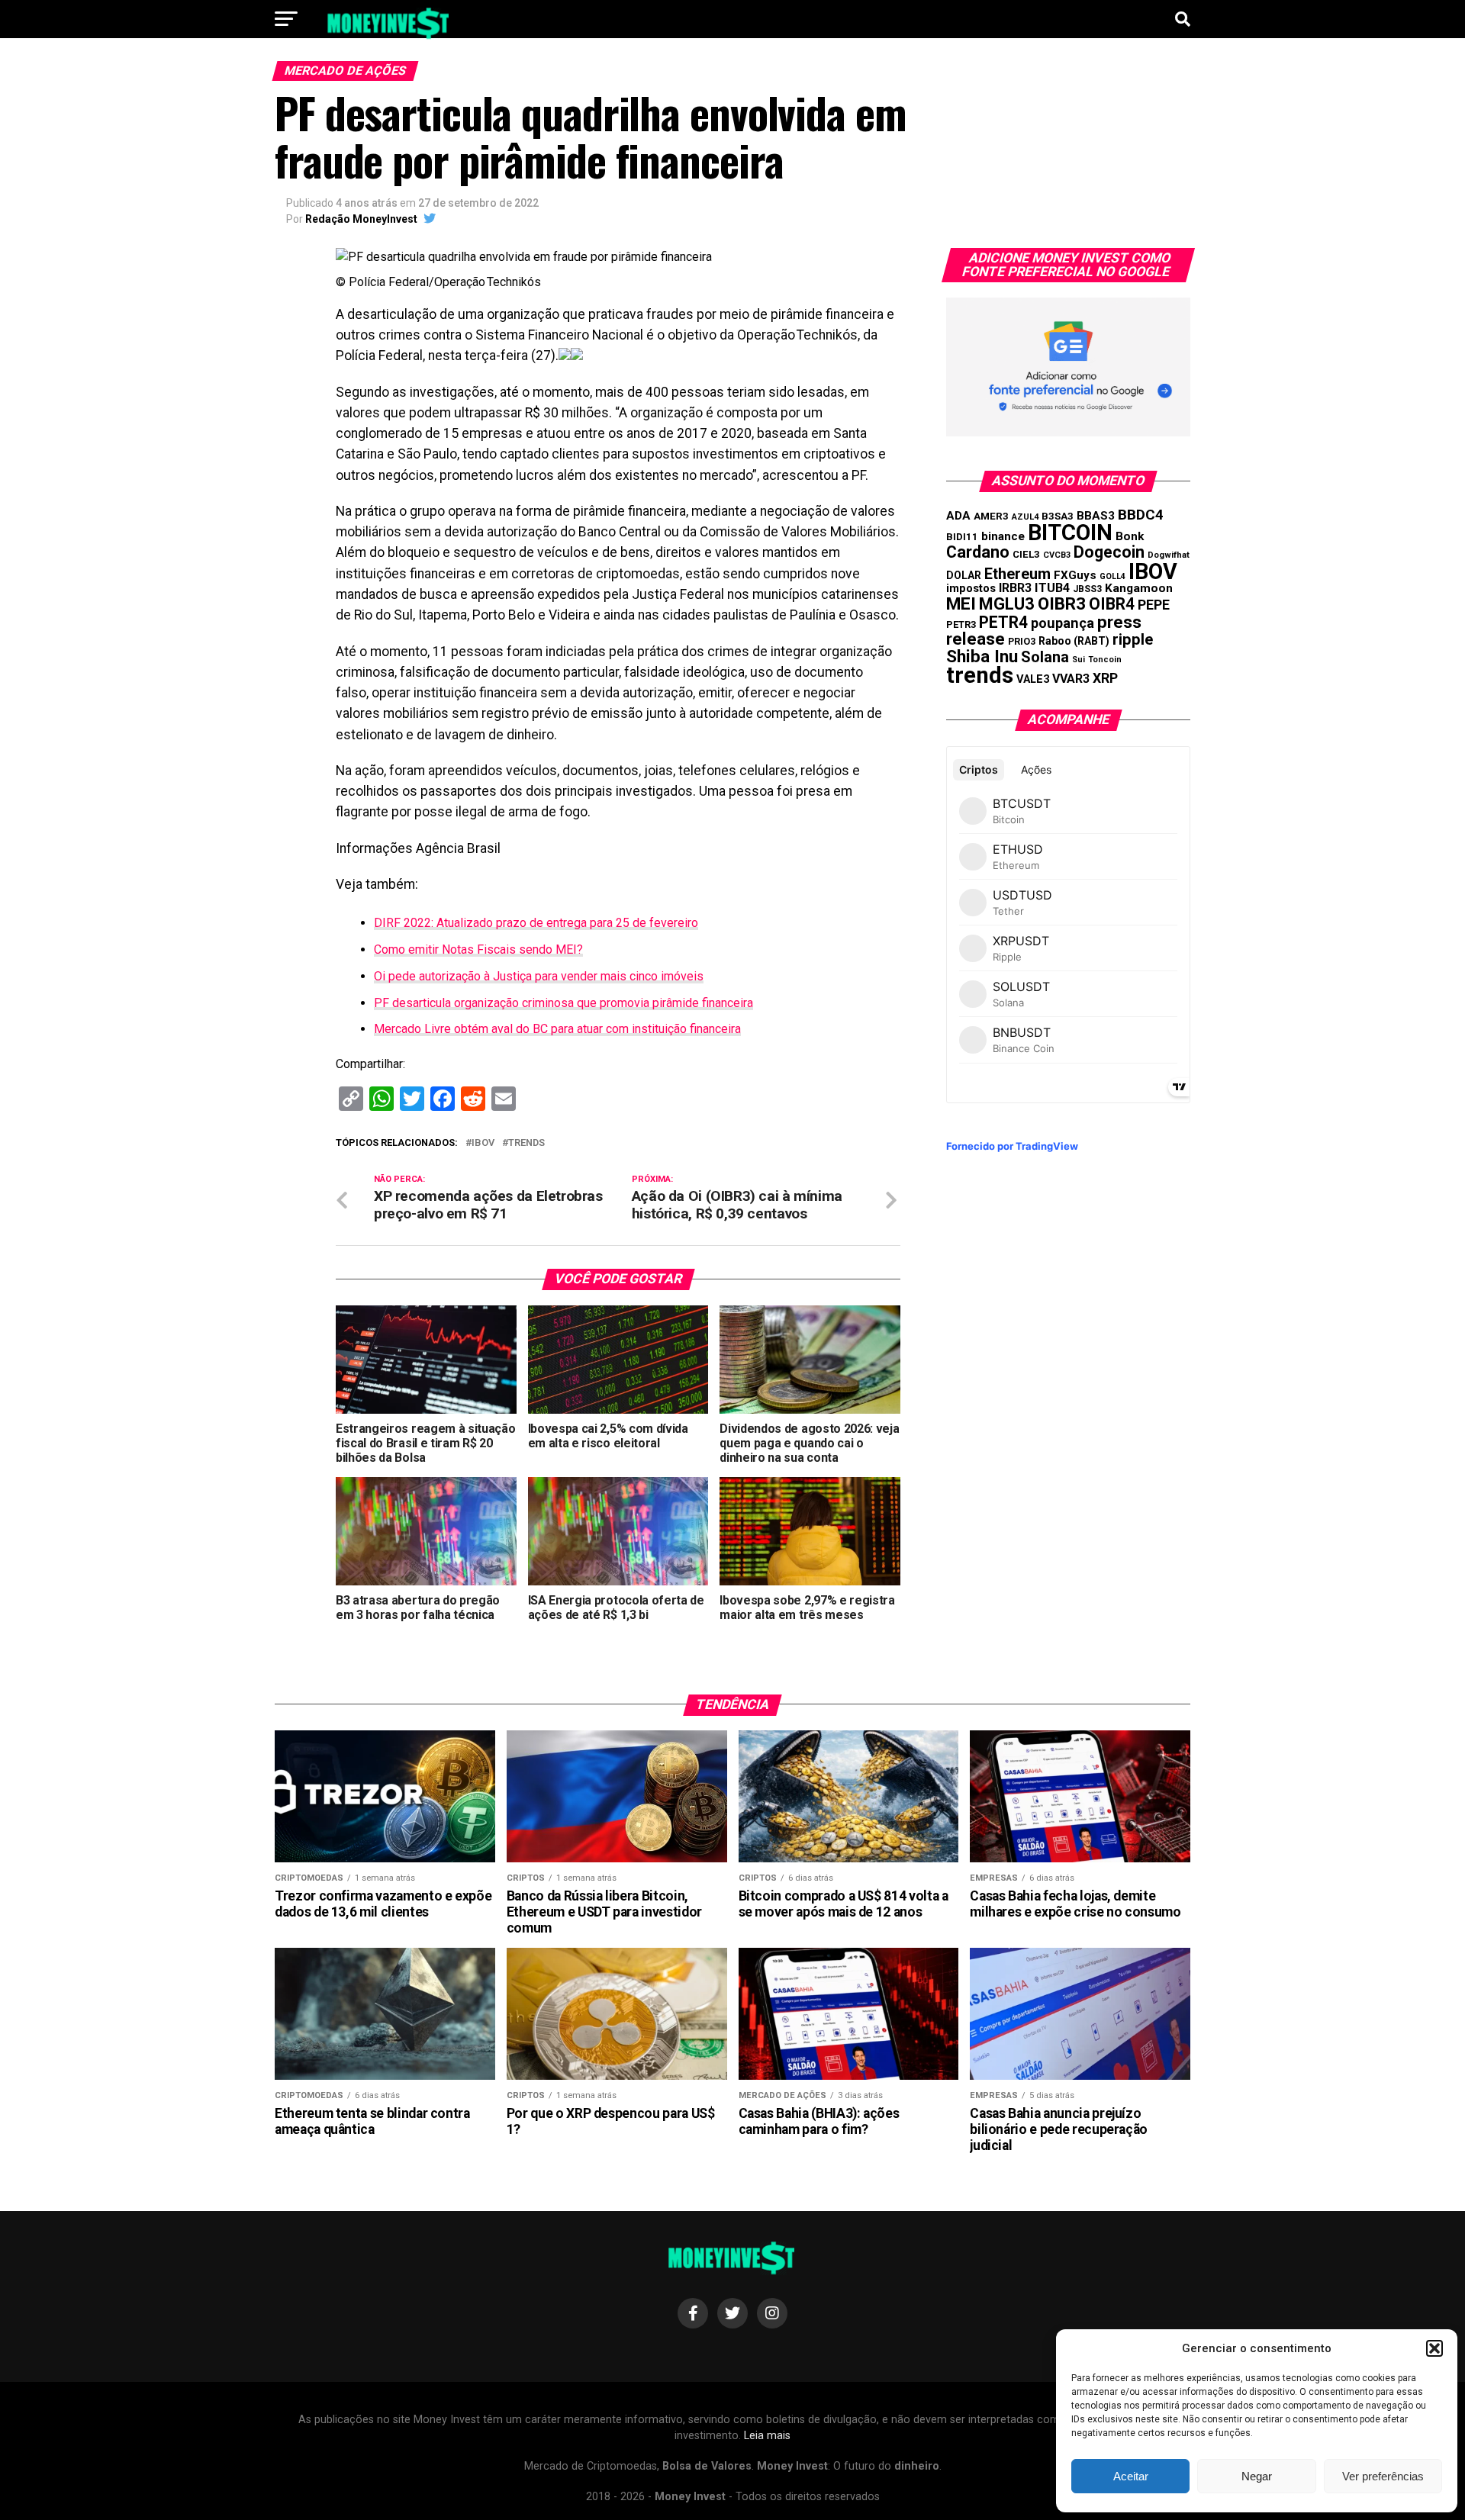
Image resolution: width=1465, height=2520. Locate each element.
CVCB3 (1057, 555)
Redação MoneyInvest (361, 219)
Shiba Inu (982, 656)
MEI (961, 604)
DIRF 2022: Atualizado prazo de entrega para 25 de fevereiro (536, 923)
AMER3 (991, 516)
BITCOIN (1070, 533)
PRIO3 (1022, 641)
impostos (971, 588)
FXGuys (1075, 575)
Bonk (1130, 536)
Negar (1257, 2476)
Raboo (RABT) (1074, 641)
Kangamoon (1139, 588)
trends (526, 1143)
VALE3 (1033, 679)
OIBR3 (1062, 603)
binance (1003, 536)
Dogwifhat (1169, 555)
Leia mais (767, 2436)
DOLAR (964, 575)
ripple (1133, 639)
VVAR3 (1071, 679)
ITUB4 (1052, 588)
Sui (1079, 660)
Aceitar (1131, 2476)
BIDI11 (962, 537)
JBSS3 (1087, 589)
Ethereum (1017, 574)
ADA (958, 516)
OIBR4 (1112, 604)
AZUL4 (1025, 517)
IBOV (483, 1143)
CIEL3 (1026, 554)
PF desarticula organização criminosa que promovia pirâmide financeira (563, 1003)
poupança (1063, 623)
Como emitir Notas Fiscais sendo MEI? (478, 949)
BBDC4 (1141, 515)
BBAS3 (1096, 516)
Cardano (978, 552)
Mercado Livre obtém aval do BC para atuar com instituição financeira (557, 1029)
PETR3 (961, 624)
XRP (1105, 678)
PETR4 (1003, 622)
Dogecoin (1109, 552)
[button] (1434, 2348)
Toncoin (1105, 660)
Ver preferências (1383, 2476)
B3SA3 (1058, 516)
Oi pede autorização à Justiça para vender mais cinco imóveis (539, 976)
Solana (1045, 657)
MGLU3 (1007, 604)
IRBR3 (1015, 588)
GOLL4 (1112, 576)
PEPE (1154, 605)
